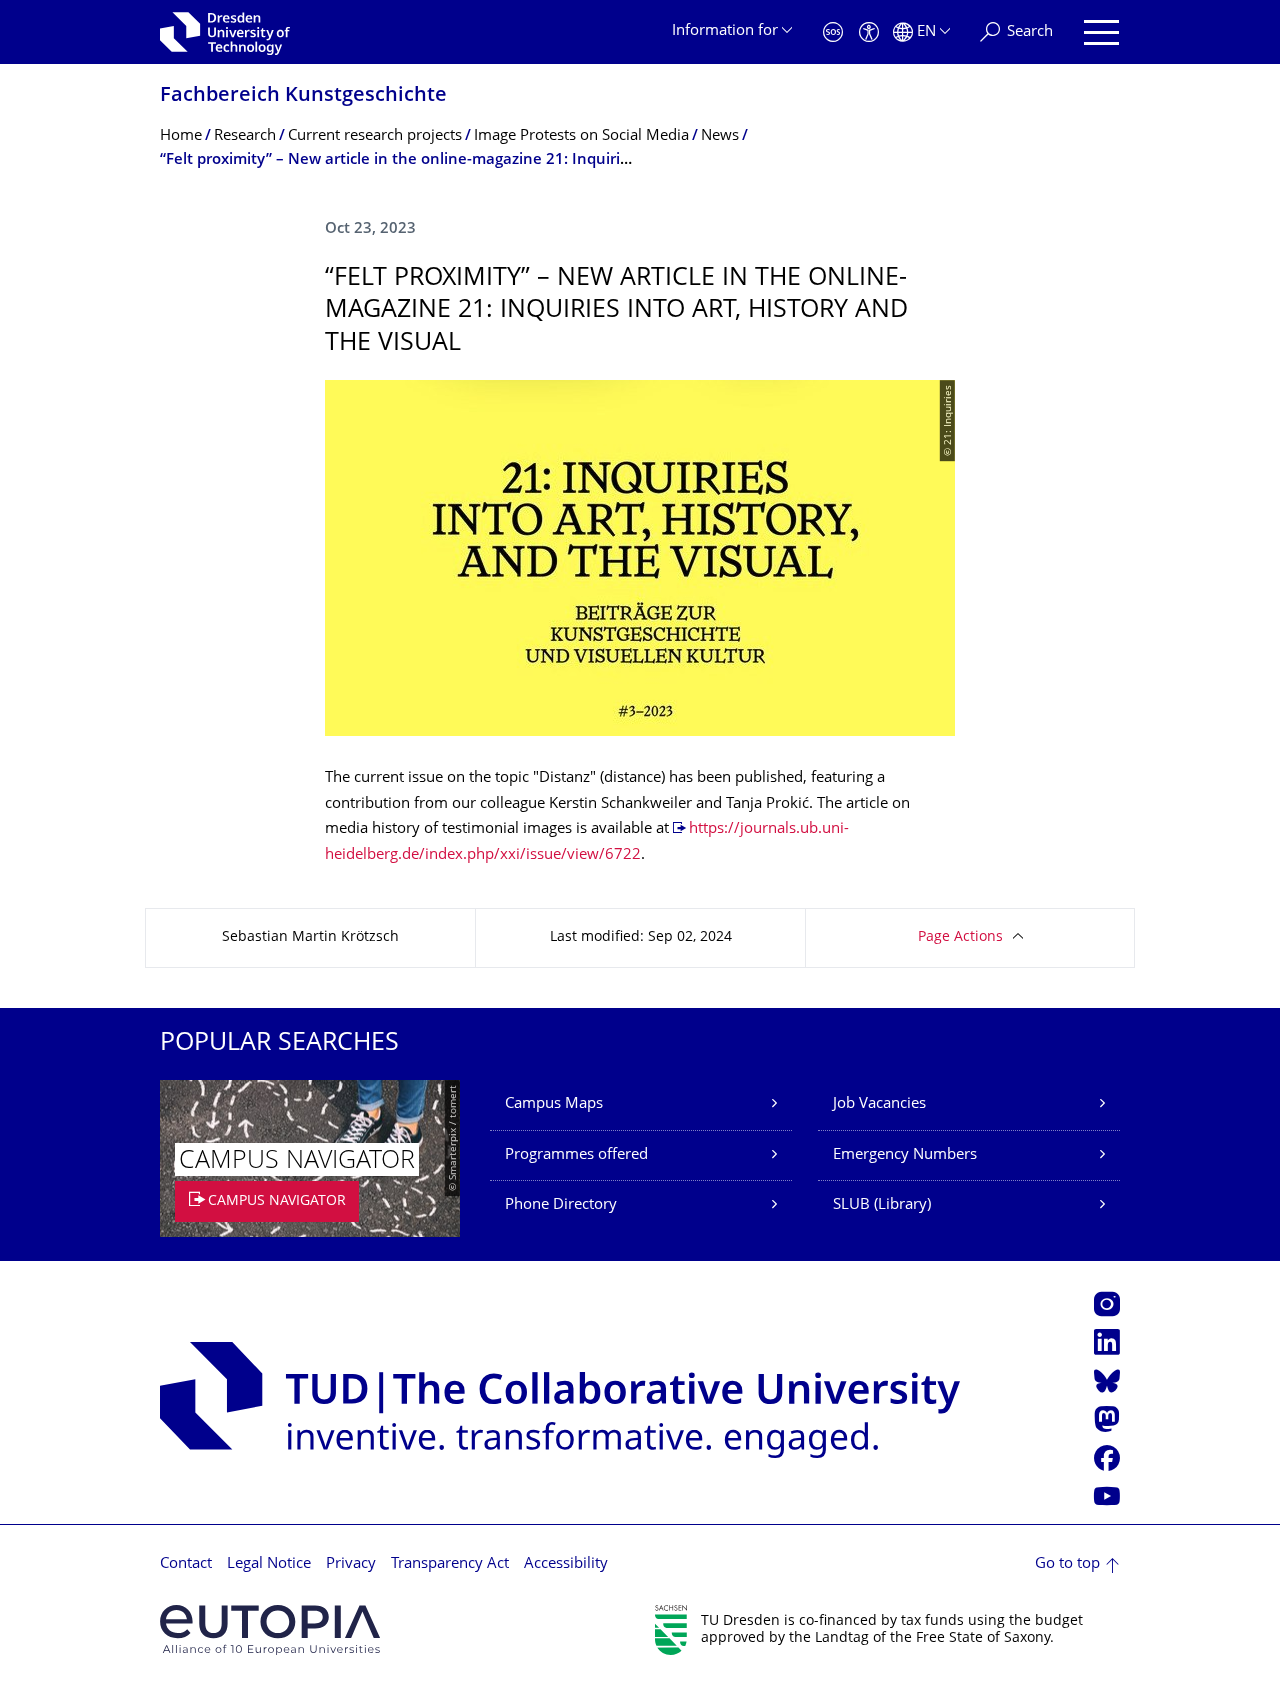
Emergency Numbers (905, 1155)
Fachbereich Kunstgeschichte (303, 96)
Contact (186, 1564)
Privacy (351, 1564)
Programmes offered (576, 1155)
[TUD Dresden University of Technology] (225, 32)
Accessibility (566, 1564)
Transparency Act (450, 1564)
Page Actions (960, 937)
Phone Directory (561, 1205)
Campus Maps (554, 1104)
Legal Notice (269, 1564)
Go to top (1067, 1564)
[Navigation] (1101, 32)
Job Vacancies (879, 1104)
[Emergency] (833, 32)
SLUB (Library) (882, 1205)
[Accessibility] (869, 32)
